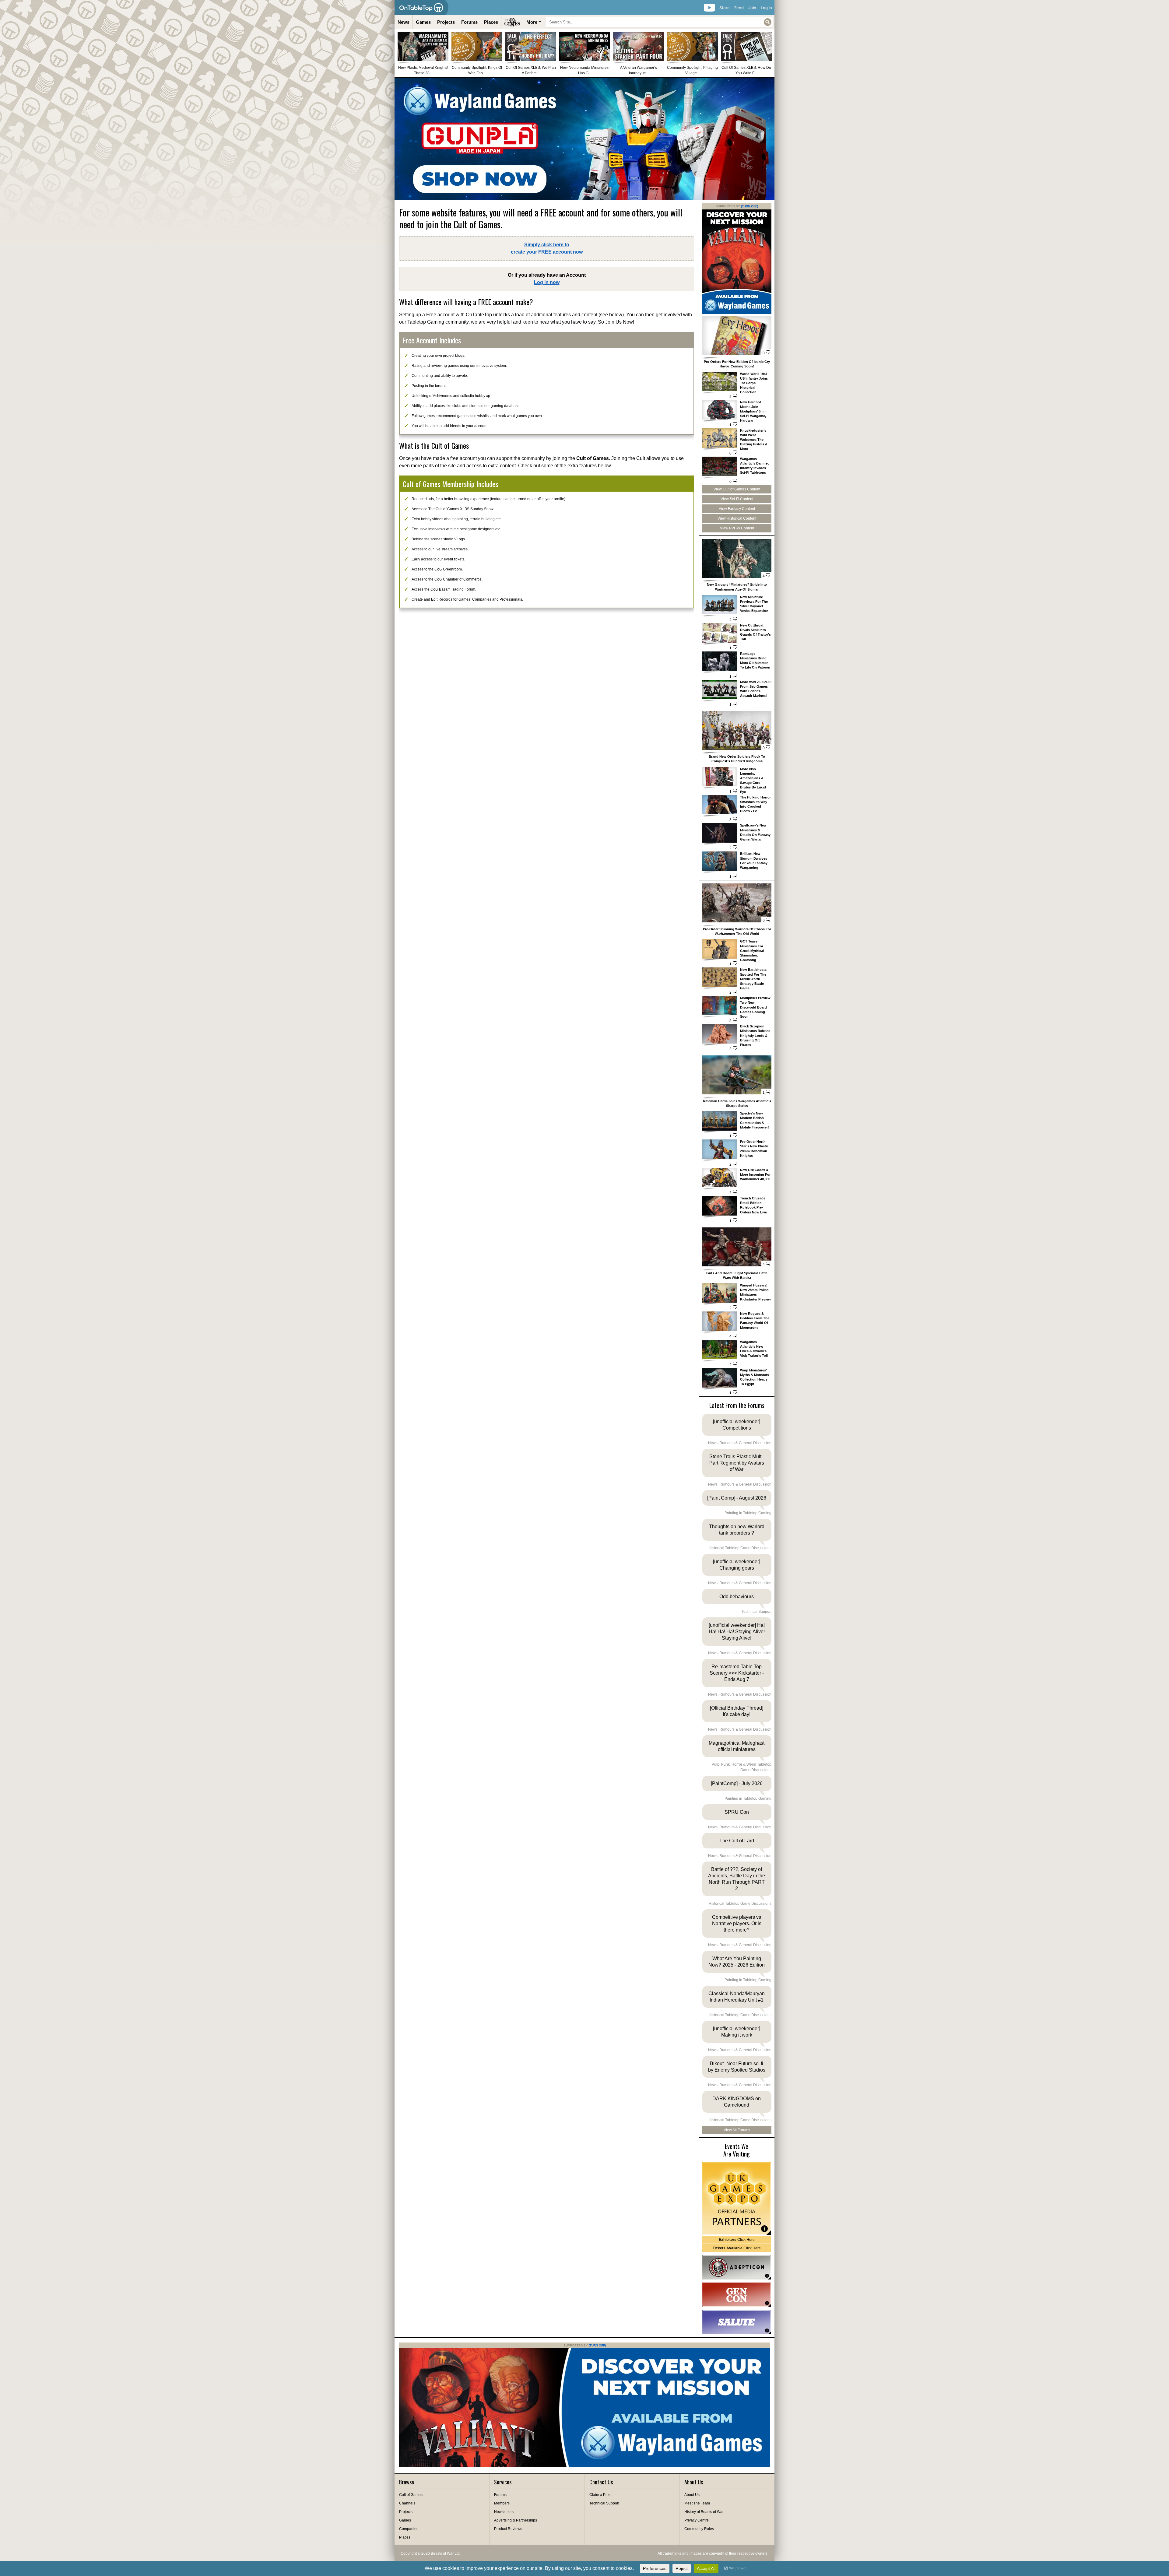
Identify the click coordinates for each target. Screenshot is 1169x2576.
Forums (469, 22)
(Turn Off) (749, 206)
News (404, 22)
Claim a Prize (600, 2495)
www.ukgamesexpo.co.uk (737, 2199)
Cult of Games (411, 2495)
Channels (407, 2503)
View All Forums (737, 2130)
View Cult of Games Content (737, 489)
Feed (739, 8)
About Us (692, 2495)
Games (423, 22)
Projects (446, 22)
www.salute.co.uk (737, 2322)
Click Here (737, 2240)
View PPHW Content (737, 528)
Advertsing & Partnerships (516, 2520)
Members (502, 2503)
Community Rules (699, 2529)
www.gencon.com (737, 2295)
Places (491, 22)
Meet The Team (697, 2503)
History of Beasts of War (704, 2512)
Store (725, 8)
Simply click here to (547, 248)
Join (752, 8)
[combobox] (659, 22)
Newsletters (504, 2512)
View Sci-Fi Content (737, 499)
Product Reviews (508, 2529)
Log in (766, 8)
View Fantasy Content (737, 509)
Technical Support (604, 2503)
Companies (409, 2529)
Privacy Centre (697, 2520)
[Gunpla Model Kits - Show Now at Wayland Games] (584, 139)
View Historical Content (737, 518)
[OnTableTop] (421, 8)
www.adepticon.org (737, 2267)
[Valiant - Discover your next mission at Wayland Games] (737, 313)
